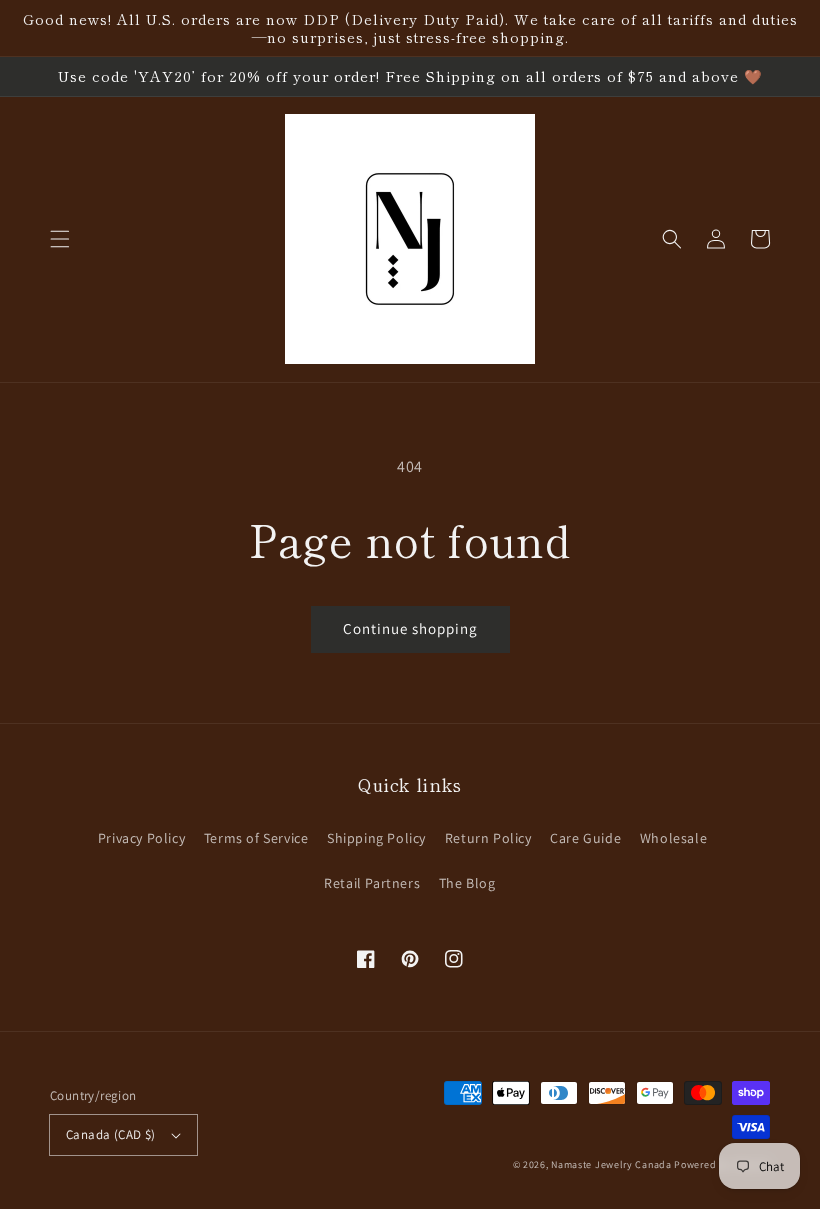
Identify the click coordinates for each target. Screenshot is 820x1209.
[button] (60, 239)
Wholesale (673, 838)
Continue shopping (410, 628)
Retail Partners (372, 883)
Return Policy (488, 838)
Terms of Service (256, 838)
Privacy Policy (141, 838)
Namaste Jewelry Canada (611, 1164)
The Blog (467, 883)
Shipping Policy (376, 838)
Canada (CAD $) (111, 1134)
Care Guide (585, 838)
